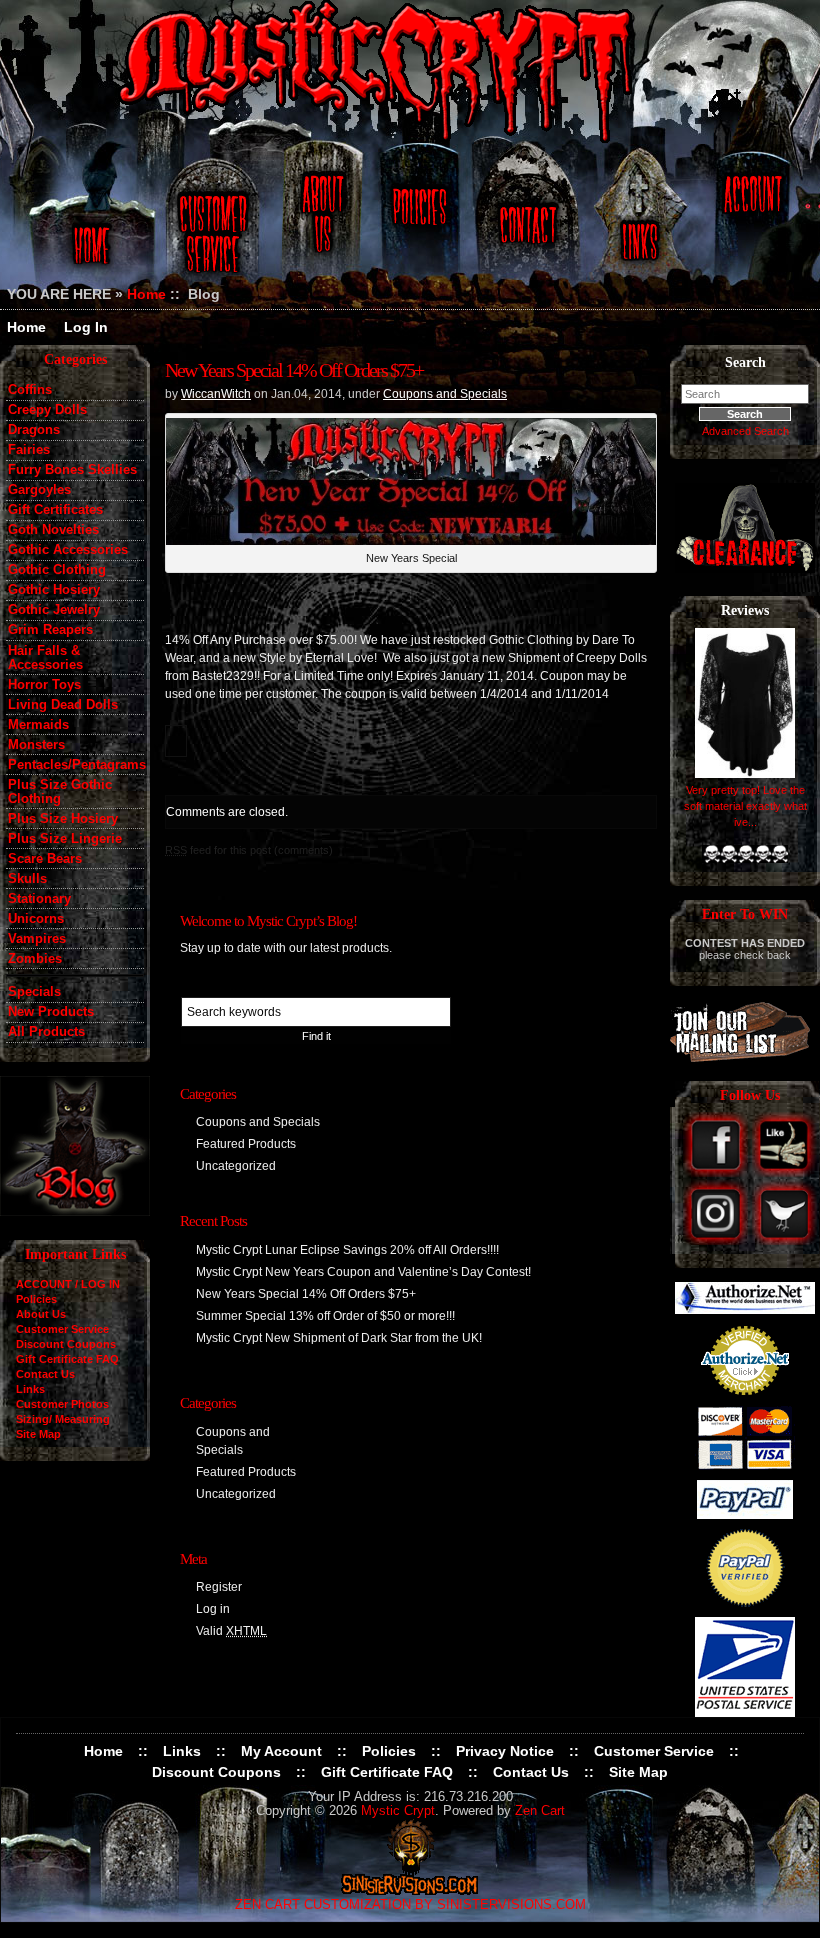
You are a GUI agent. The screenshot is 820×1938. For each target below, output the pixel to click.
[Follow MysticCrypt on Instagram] (717, 1240)
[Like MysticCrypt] (784, 1172)
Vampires (37, 939)
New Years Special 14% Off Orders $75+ (294, 370)
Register (219, 1587)
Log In (86, 327)
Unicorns (36, 919)
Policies (417, 222)
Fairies (29, 450)
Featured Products (246, 1144)
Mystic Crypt (398, 1811)
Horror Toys (44, 685)
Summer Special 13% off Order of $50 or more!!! (325, 1316)
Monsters (36, 745)
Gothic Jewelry (54, 610)
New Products (51, 1012)
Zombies (35, 959)
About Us (321, 222)
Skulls (27, 879)
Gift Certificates (55, 510)
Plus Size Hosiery (63, 819)
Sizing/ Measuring (63, 1419)
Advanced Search (745, 431)
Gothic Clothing (57, 570)
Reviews (745, 610)
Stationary (39, 899)
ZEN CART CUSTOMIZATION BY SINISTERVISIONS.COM (410, 1905)
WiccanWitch (216, 394)
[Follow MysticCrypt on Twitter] (784, 1240)
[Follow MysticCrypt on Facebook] (717, 1172)
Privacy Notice (505, 1751)
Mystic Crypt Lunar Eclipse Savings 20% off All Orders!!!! (347, 1250)
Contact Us (525, 222)
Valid (231, 1631)
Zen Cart (540, 1811)
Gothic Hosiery (54, 590)
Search (745, 362)
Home (88, 222)
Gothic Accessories (68, 550)
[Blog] (75, 1211)
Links (642, 222)
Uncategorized (236, 1166)
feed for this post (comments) (249, 850)
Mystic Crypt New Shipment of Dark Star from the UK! (339, 1338)
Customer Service (215, 222)
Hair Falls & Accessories (45, 658)
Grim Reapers (50, 630)
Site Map (38, 1434)
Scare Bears (45, 859)
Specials (34, 992)
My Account (281, 1751)
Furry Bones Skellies (72, 470)
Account (750, 222)
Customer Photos (62, 1404)
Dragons (34, 430)
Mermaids (38, 725)
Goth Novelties (53, 530)
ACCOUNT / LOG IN (68, 1284)
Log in (213, 1609)
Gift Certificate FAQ (67, 1359)
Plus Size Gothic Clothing (60, 792)
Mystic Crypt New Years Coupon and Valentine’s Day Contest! (363, 1272)
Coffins (30, 390)
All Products (46, 1032)
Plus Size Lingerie (65, 839)
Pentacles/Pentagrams (76, 765)
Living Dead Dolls (63, 705)
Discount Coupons (66, 1344)
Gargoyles (39, 490)
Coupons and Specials (445, 394)
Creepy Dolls (47, 410)
